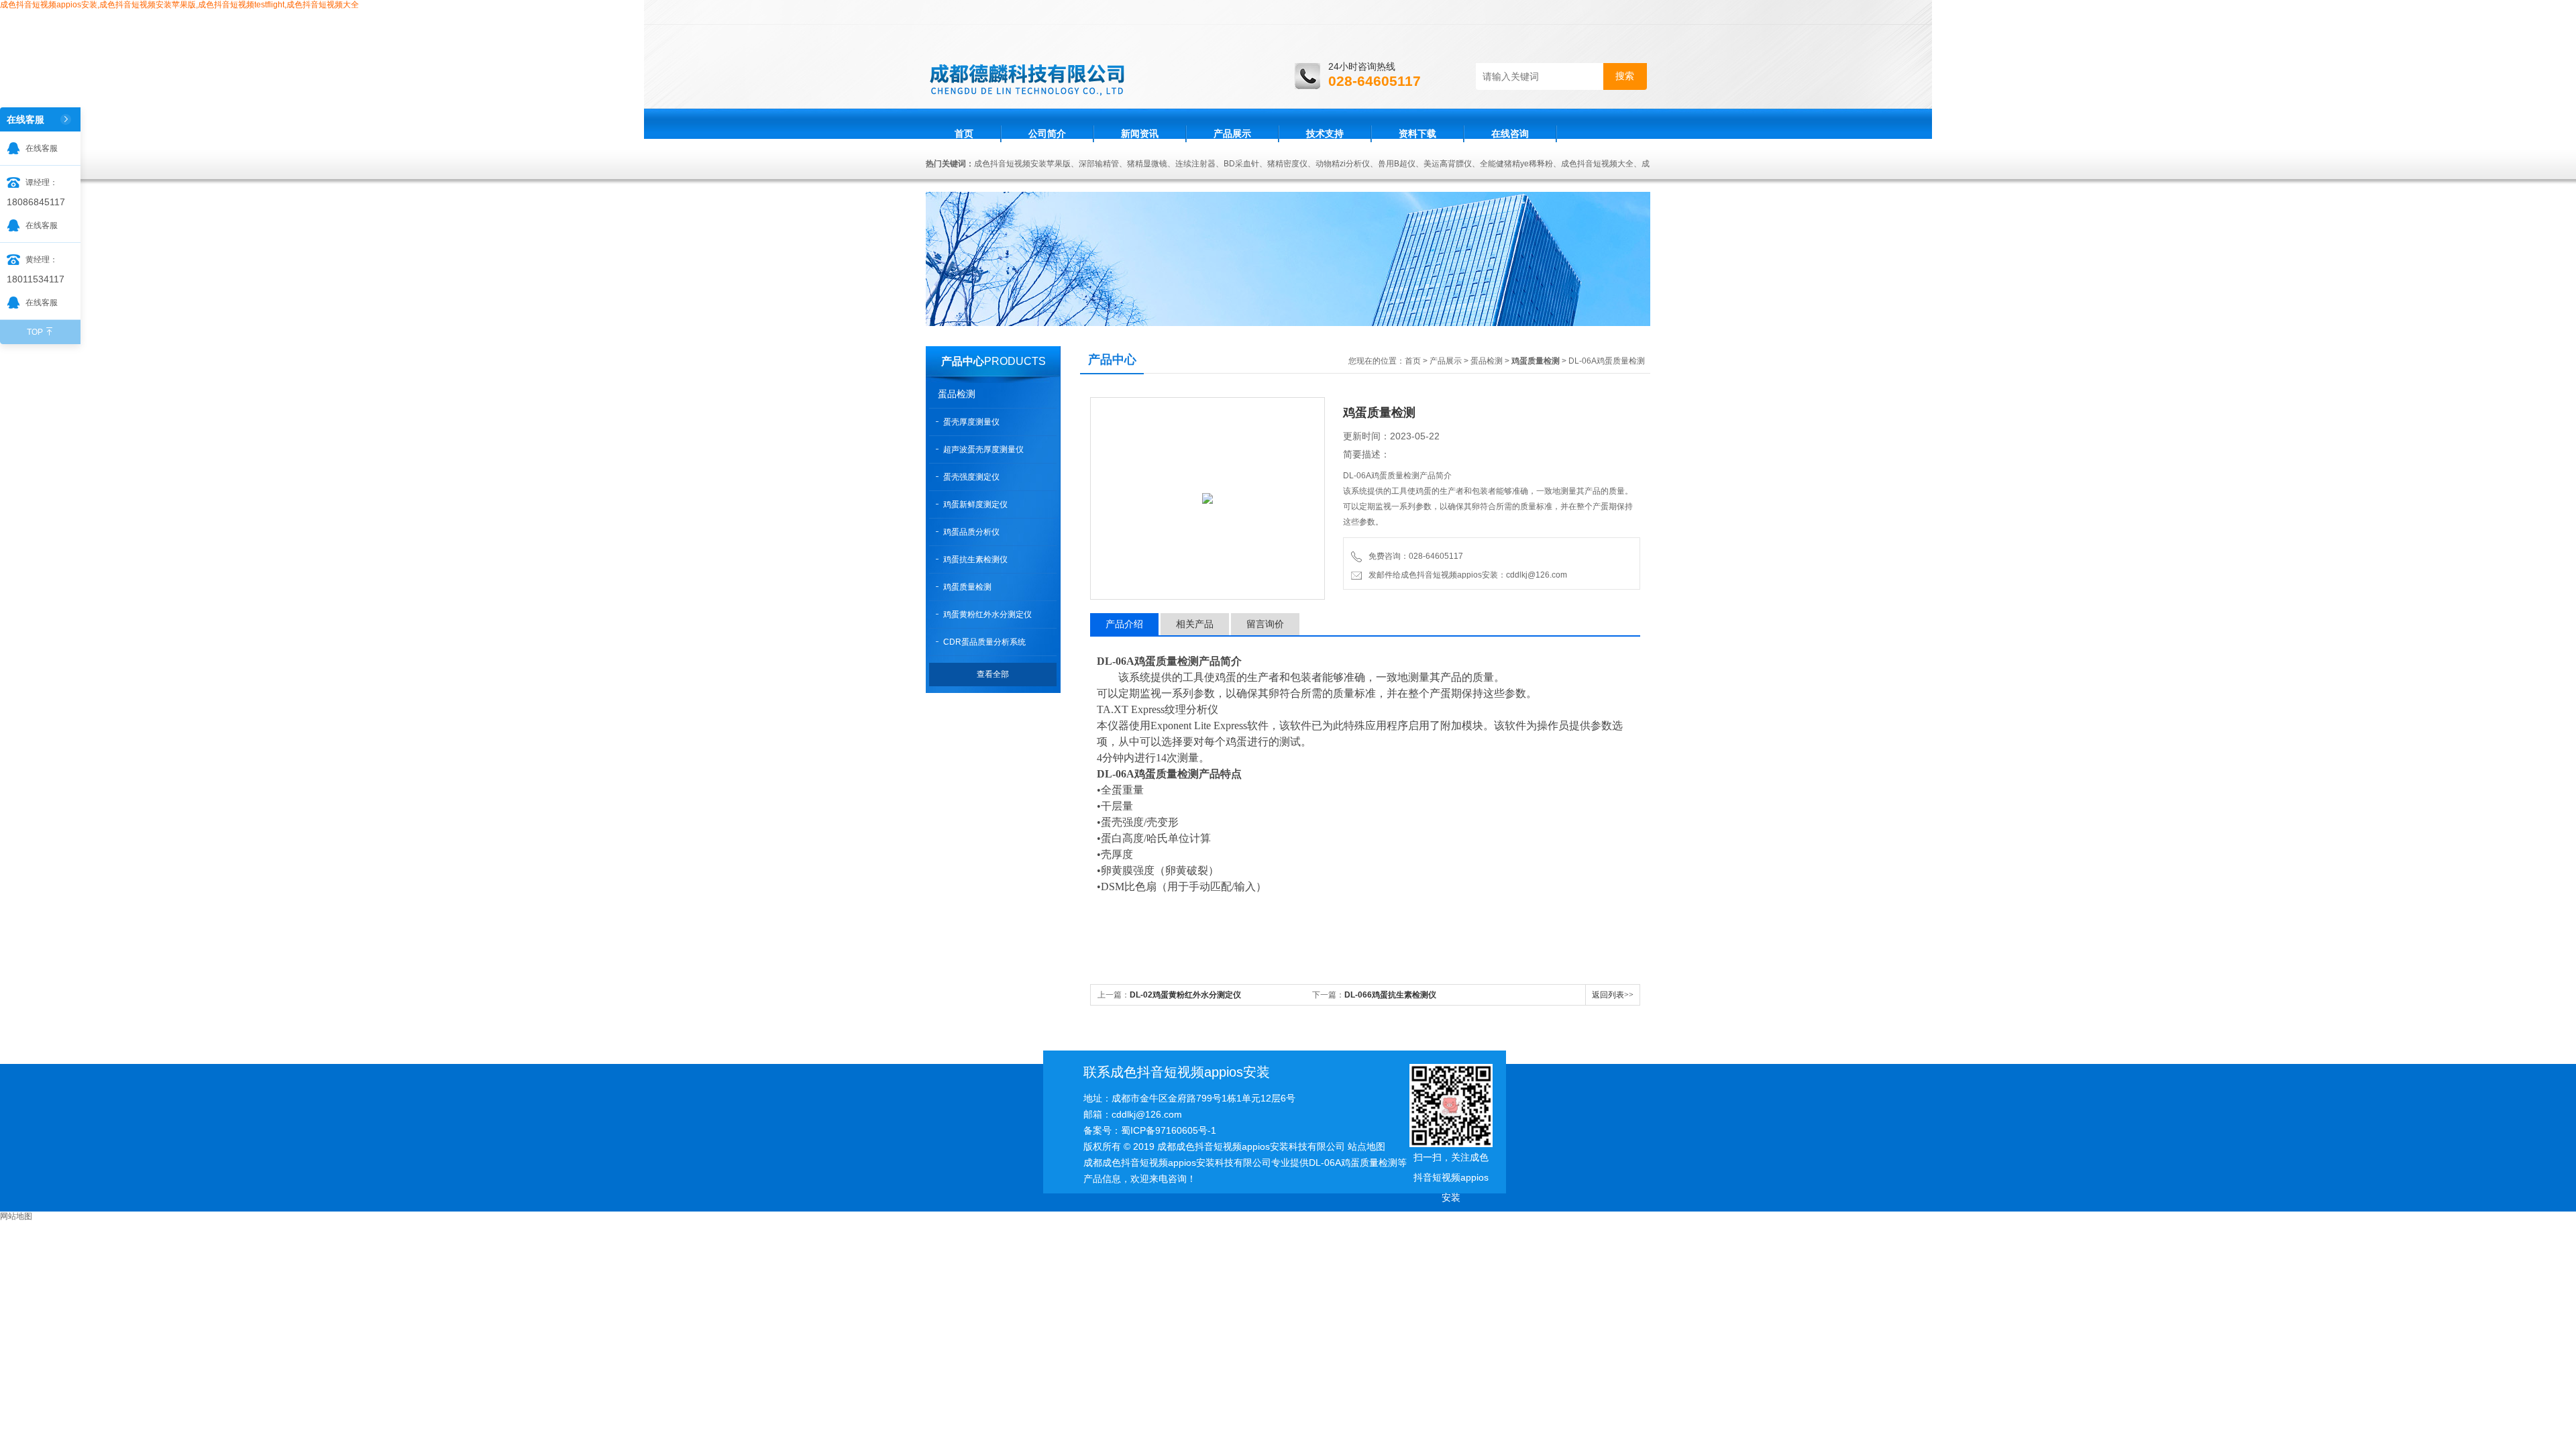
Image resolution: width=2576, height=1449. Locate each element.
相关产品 (1195, 624)
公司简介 (1047, 133)
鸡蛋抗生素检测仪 (975, 559)
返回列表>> (1613, 995)
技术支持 (1325, 133)
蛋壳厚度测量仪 (971, 422)
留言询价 (1265, 624)
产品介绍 (1124, 624)
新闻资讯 (1140, 133)
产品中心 (963, 361)
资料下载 (1417, 133)
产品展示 (1232, 133)
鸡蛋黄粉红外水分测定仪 (987, 614)
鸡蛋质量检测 (967, 587)
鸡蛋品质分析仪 (971, 532)
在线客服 (42, 148)
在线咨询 (1510, 133)
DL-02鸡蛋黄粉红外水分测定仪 (1185, 995)
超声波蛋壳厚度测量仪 (983, 449)
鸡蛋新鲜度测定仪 (975, 504)
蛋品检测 (957, 394)
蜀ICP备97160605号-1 (1169, 1130)
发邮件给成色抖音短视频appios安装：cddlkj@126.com (1466, 575)
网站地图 (16, 1216)
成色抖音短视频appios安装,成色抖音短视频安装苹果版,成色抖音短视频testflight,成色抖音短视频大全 (179, 5)
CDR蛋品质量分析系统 (984, 642)
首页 (964, 133)
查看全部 (993, 674)
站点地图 (1366, 1146)
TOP (35, 332)
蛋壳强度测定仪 (971, 477)
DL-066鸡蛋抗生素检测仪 (1390, 995)
